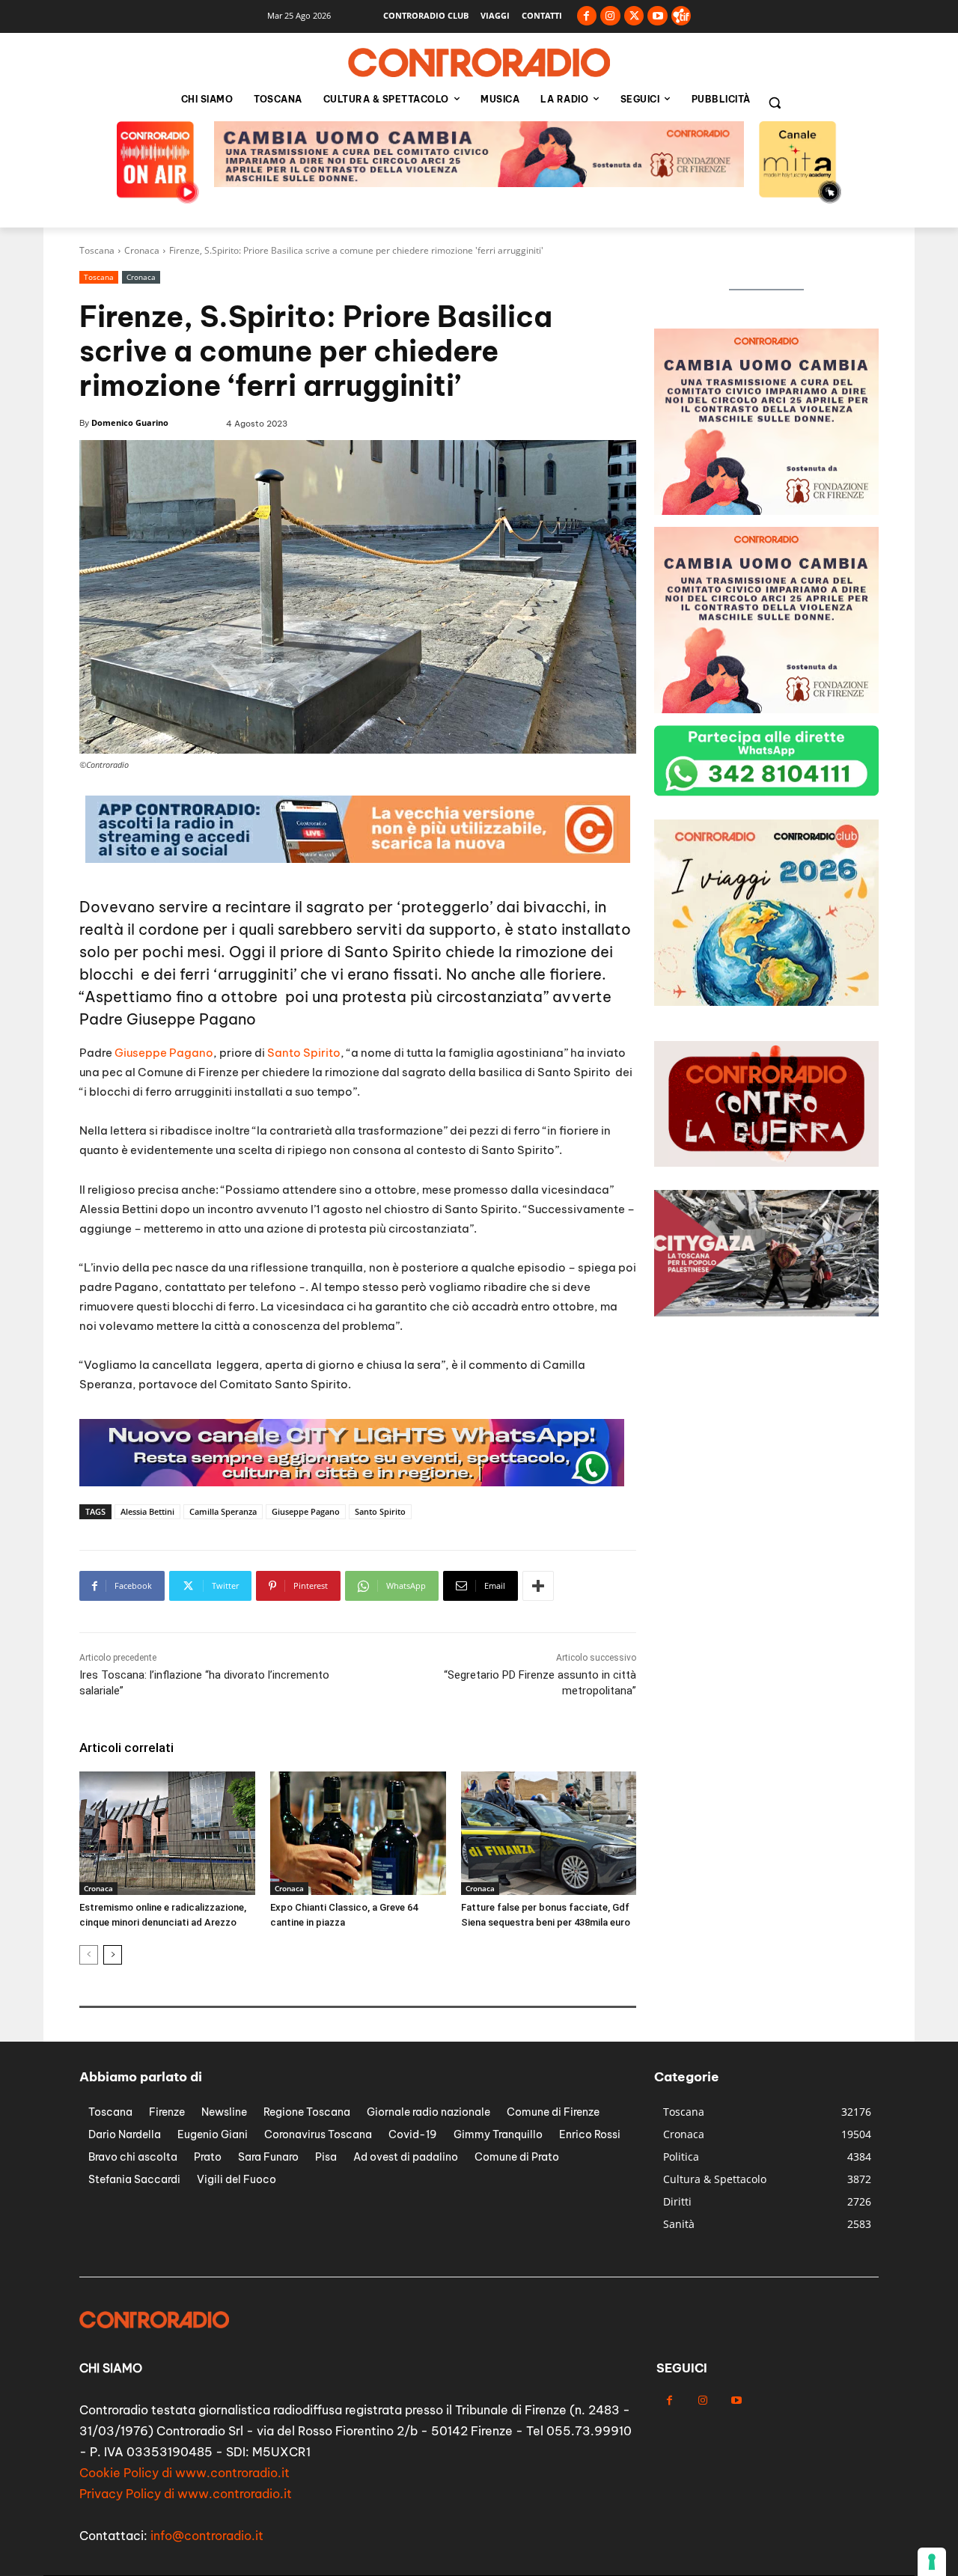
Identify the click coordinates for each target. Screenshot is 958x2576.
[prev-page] (89, 1955)
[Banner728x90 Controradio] (352, 1482)
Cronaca (142, 250)
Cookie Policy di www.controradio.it (184, 2473)
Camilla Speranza (223, 1511)
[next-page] (113, 1955)
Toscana (97, 250)
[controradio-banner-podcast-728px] (479, 183)
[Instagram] (610, 16)
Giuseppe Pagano (164, 1053)
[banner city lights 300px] (766, 1002)
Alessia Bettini (147, 1511)
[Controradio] (479, 63)
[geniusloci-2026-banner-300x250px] (766, 709)
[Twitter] (634, 16)
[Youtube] (658, 16)
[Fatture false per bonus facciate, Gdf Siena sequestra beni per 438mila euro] (549, 1833)
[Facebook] (587, 16)
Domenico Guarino (130, 422)
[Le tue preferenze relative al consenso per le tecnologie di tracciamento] (932, 2562)
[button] (775, 103)
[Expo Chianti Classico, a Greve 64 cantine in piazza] (358, 1833)
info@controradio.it (207, 2536)
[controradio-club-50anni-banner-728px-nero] (358, 859)
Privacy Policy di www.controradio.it (186, 2494)
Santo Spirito (303, 1053)
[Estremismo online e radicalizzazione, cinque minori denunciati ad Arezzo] (167, 1833)
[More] (538, 1586)
